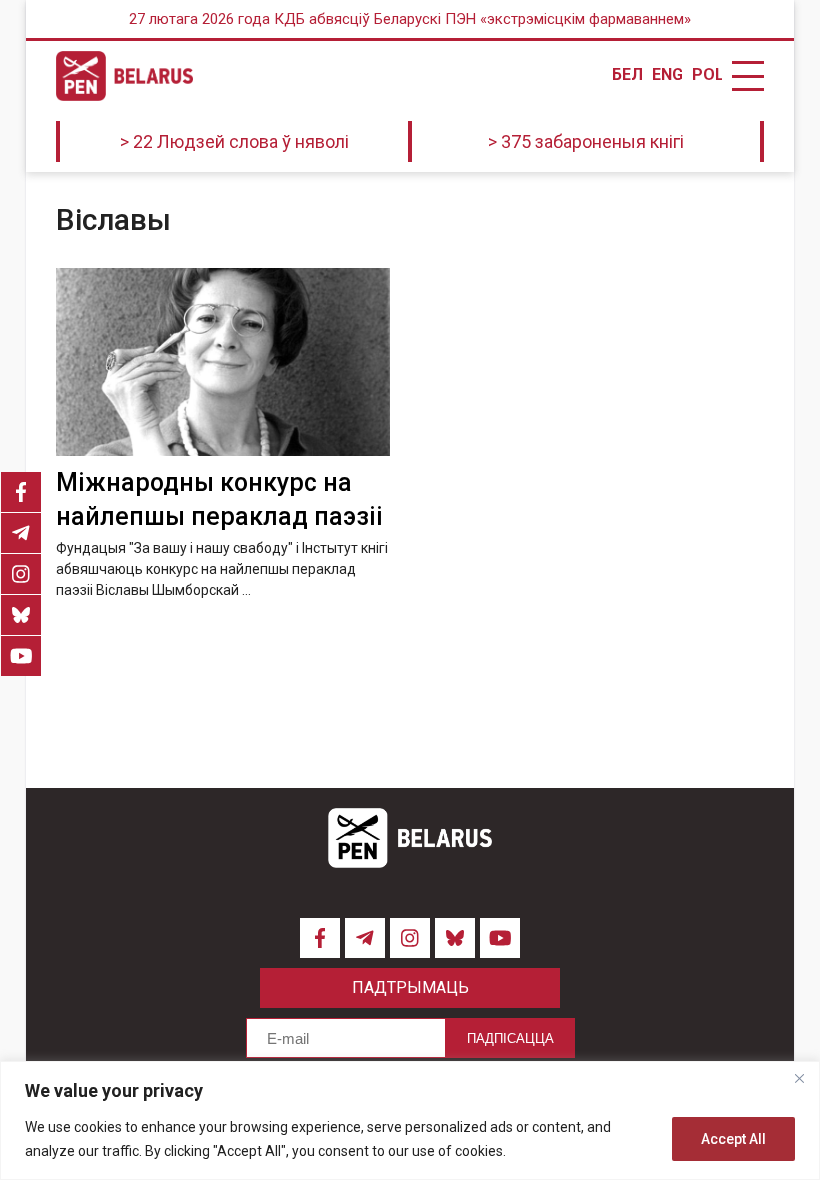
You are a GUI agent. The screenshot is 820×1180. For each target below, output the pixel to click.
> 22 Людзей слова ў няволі (234, 141)
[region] (410, 1120)
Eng (667, 75)
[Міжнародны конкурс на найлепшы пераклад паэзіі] (223, 362)
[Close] (799, 1078)
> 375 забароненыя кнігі (586, 141)
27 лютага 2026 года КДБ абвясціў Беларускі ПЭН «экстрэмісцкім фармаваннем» (410, 19)
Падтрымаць (410, 987)
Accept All (733, 1139)
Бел (627, 75)
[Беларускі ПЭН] (124, 76)
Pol (707, 75)
